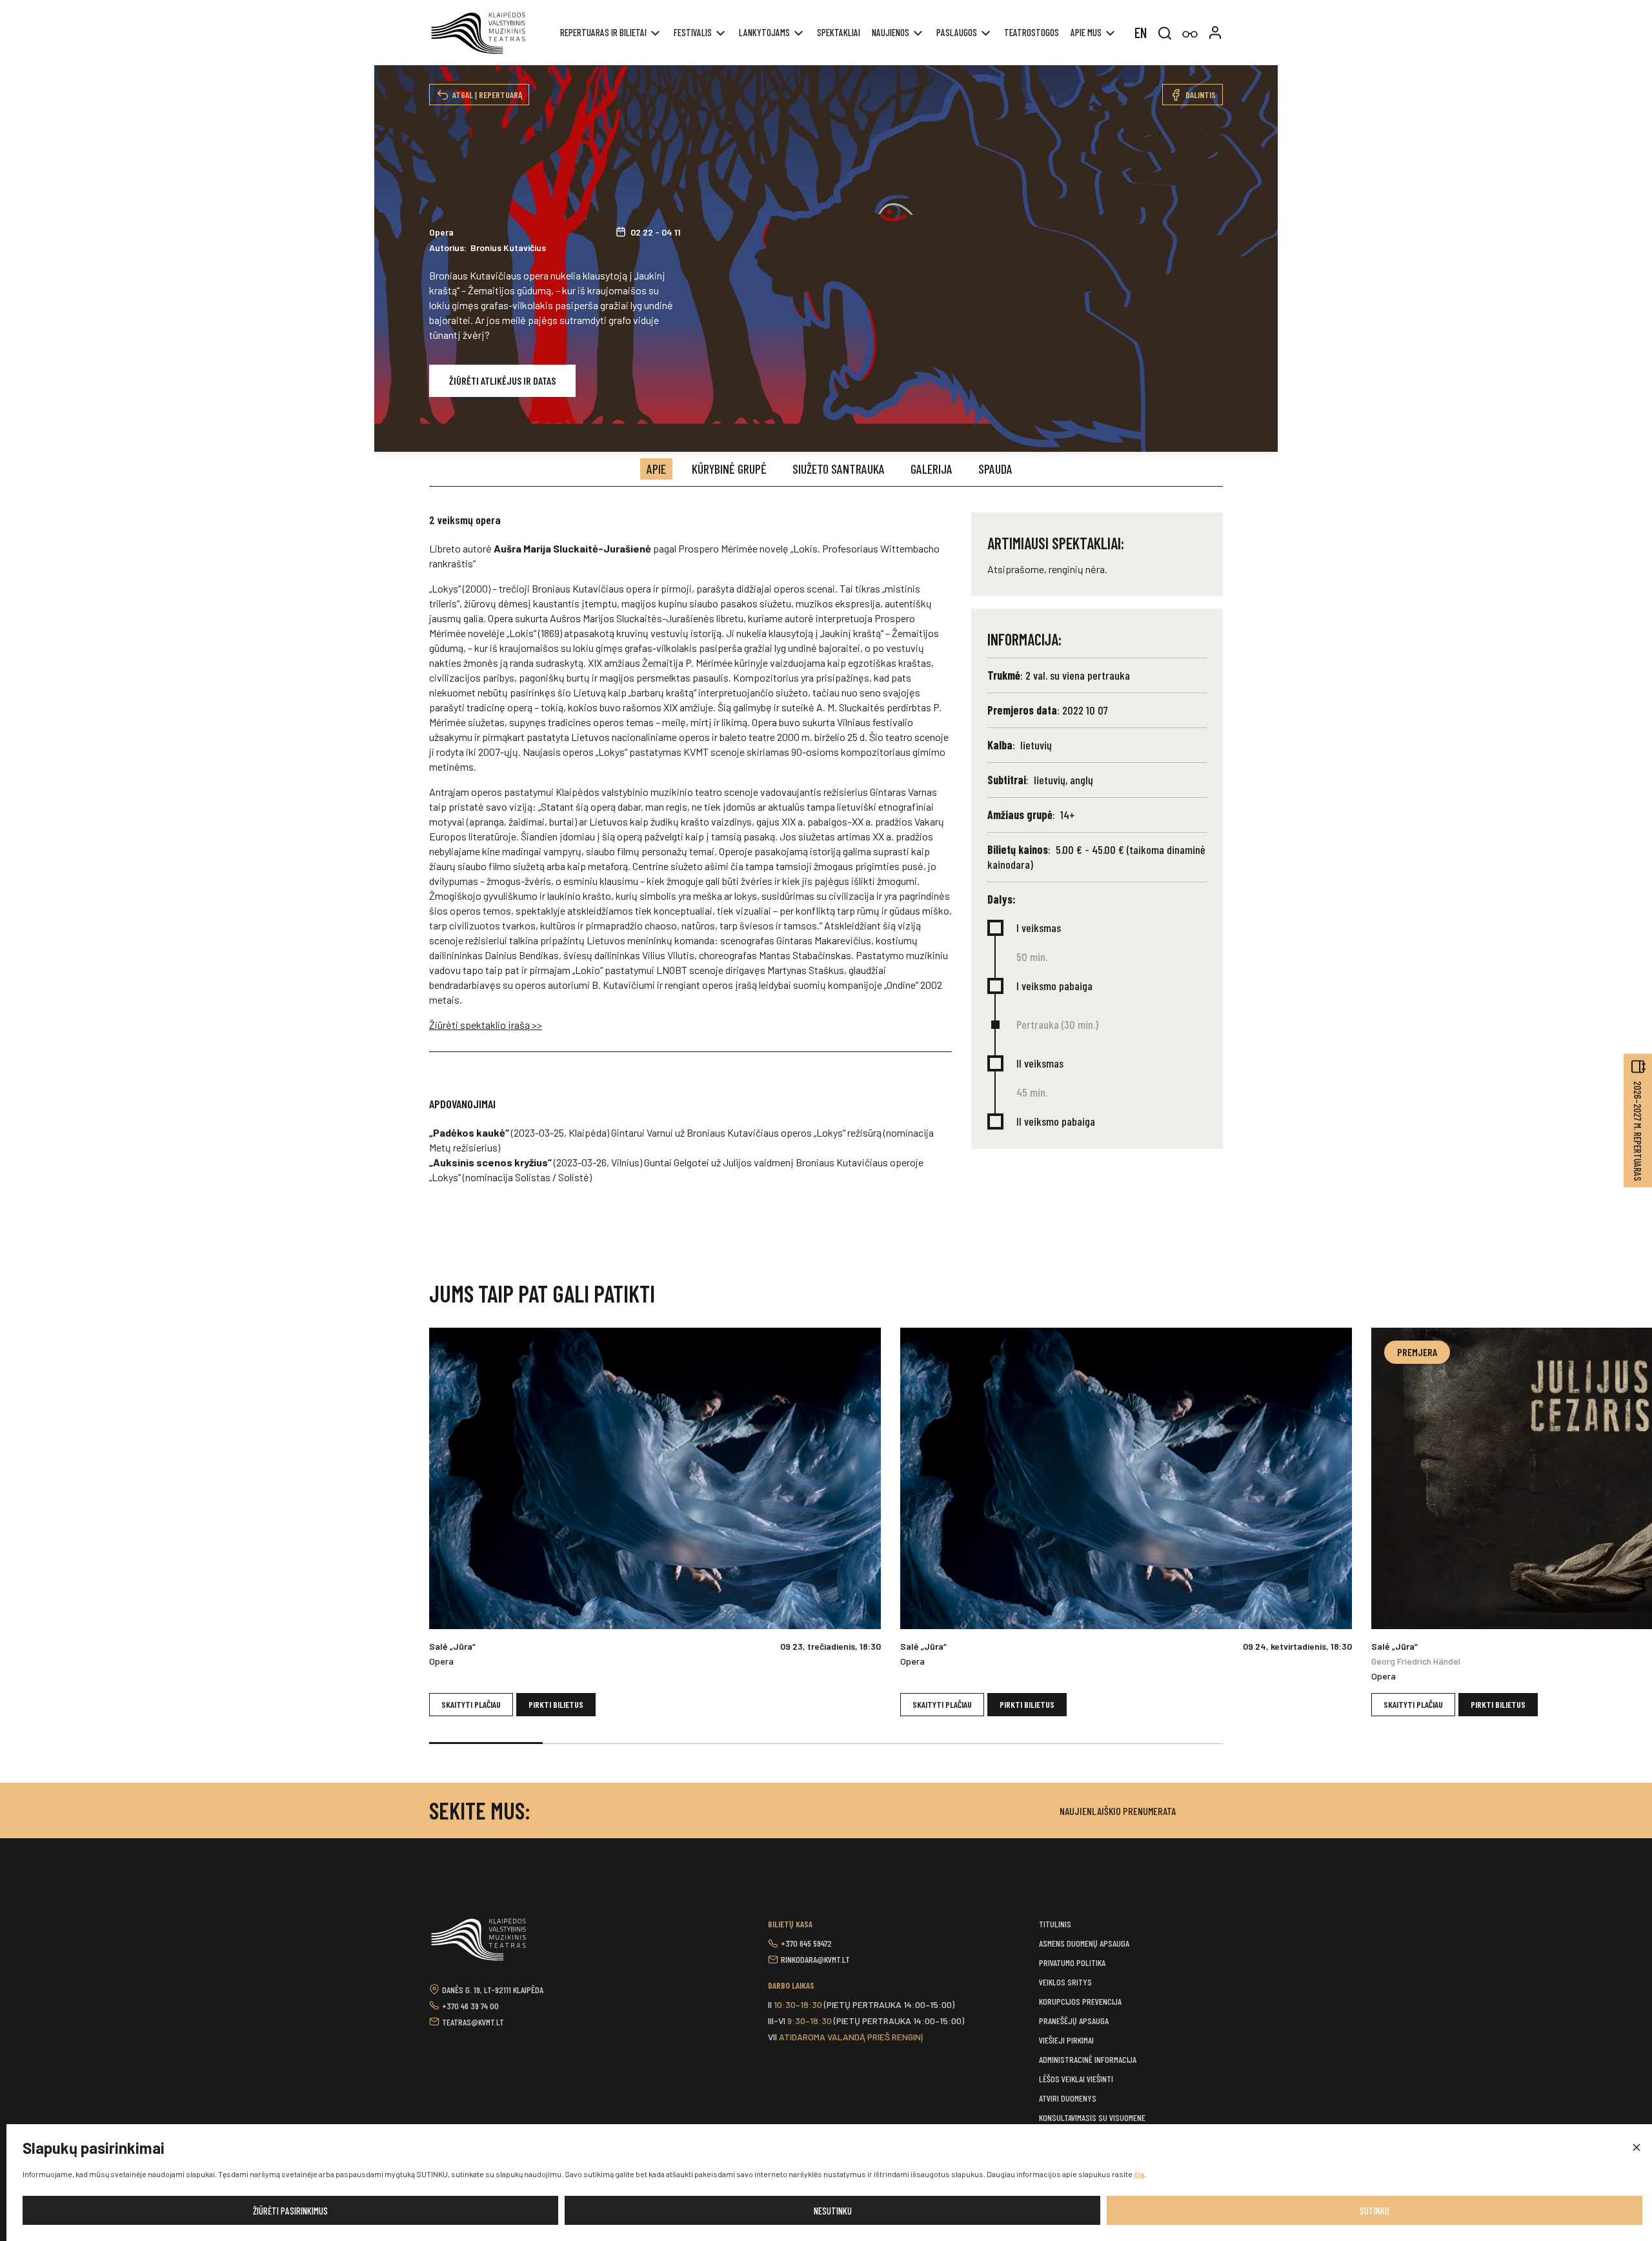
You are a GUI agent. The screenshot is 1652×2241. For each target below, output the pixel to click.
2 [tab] (599, 1743)
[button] (1636, 2148)
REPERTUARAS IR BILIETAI (603, 32)
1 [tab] (486, 1743)
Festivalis (693, 32)
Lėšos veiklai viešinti (1076, 2079)
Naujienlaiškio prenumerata (1118, 1811)
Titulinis (1055, 1924)
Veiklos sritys (1065, 1982)
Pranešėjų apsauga (1074, 2021)
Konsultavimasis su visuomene (1092, 2117)
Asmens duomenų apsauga (1084, 1943)
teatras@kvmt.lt (473, 2022)
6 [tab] (1053, 1743)
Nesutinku (833, 2211)
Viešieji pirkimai (1066, 2040)
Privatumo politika (1072, 1962)
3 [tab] (712, 1743)
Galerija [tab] (932, 469)
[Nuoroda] (1190, 35)
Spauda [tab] (995, 469)
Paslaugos (957, 32)
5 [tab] (940, 1743)
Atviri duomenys (1068, 2098)
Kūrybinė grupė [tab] (729, 469)
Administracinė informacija (1088, 2059)
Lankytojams (764, 32)
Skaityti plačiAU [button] (471, 1704)
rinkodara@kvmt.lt (815, 1959)
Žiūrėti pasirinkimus (290, 2211)
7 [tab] (1166, 1743)
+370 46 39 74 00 (470, 2006)
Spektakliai (839, 32)
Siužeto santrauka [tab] (839, 469)
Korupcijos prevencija (1080, 2001)
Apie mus (1086, 32)
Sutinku (1375, 2211)
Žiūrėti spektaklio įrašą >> (486, 1025)
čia (1139, 2174)
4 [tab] (826, 1743)
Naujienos (891, 32)
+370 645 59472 (806, 1943)
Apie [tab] (656, 469)
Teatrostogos (1032, 32)
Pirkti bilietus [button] (556, 1704)
